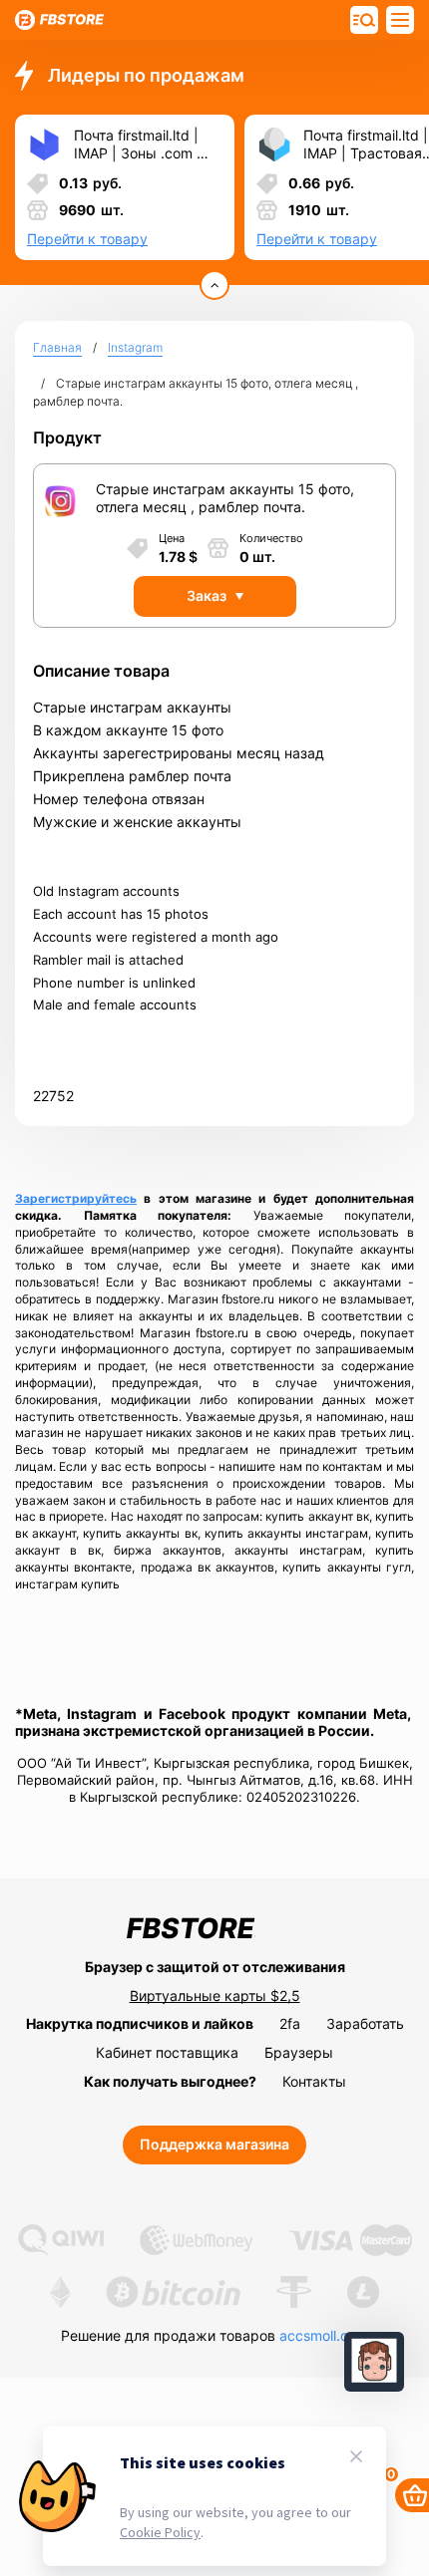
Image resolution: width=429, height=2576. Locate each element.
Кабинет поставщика (167, 2052)
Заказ (207, 595)
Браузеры (299, 2052)
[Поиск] (400, 20)
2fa (290, 2023)
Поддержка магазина (214, 2144)
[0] (412, 2495)
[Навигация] (364, 20)
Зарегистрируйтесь (76, 1198)
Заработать (365, 2023)
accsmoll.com (324, 2335)
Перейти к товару (87, 239)
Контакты (314, 2081)
